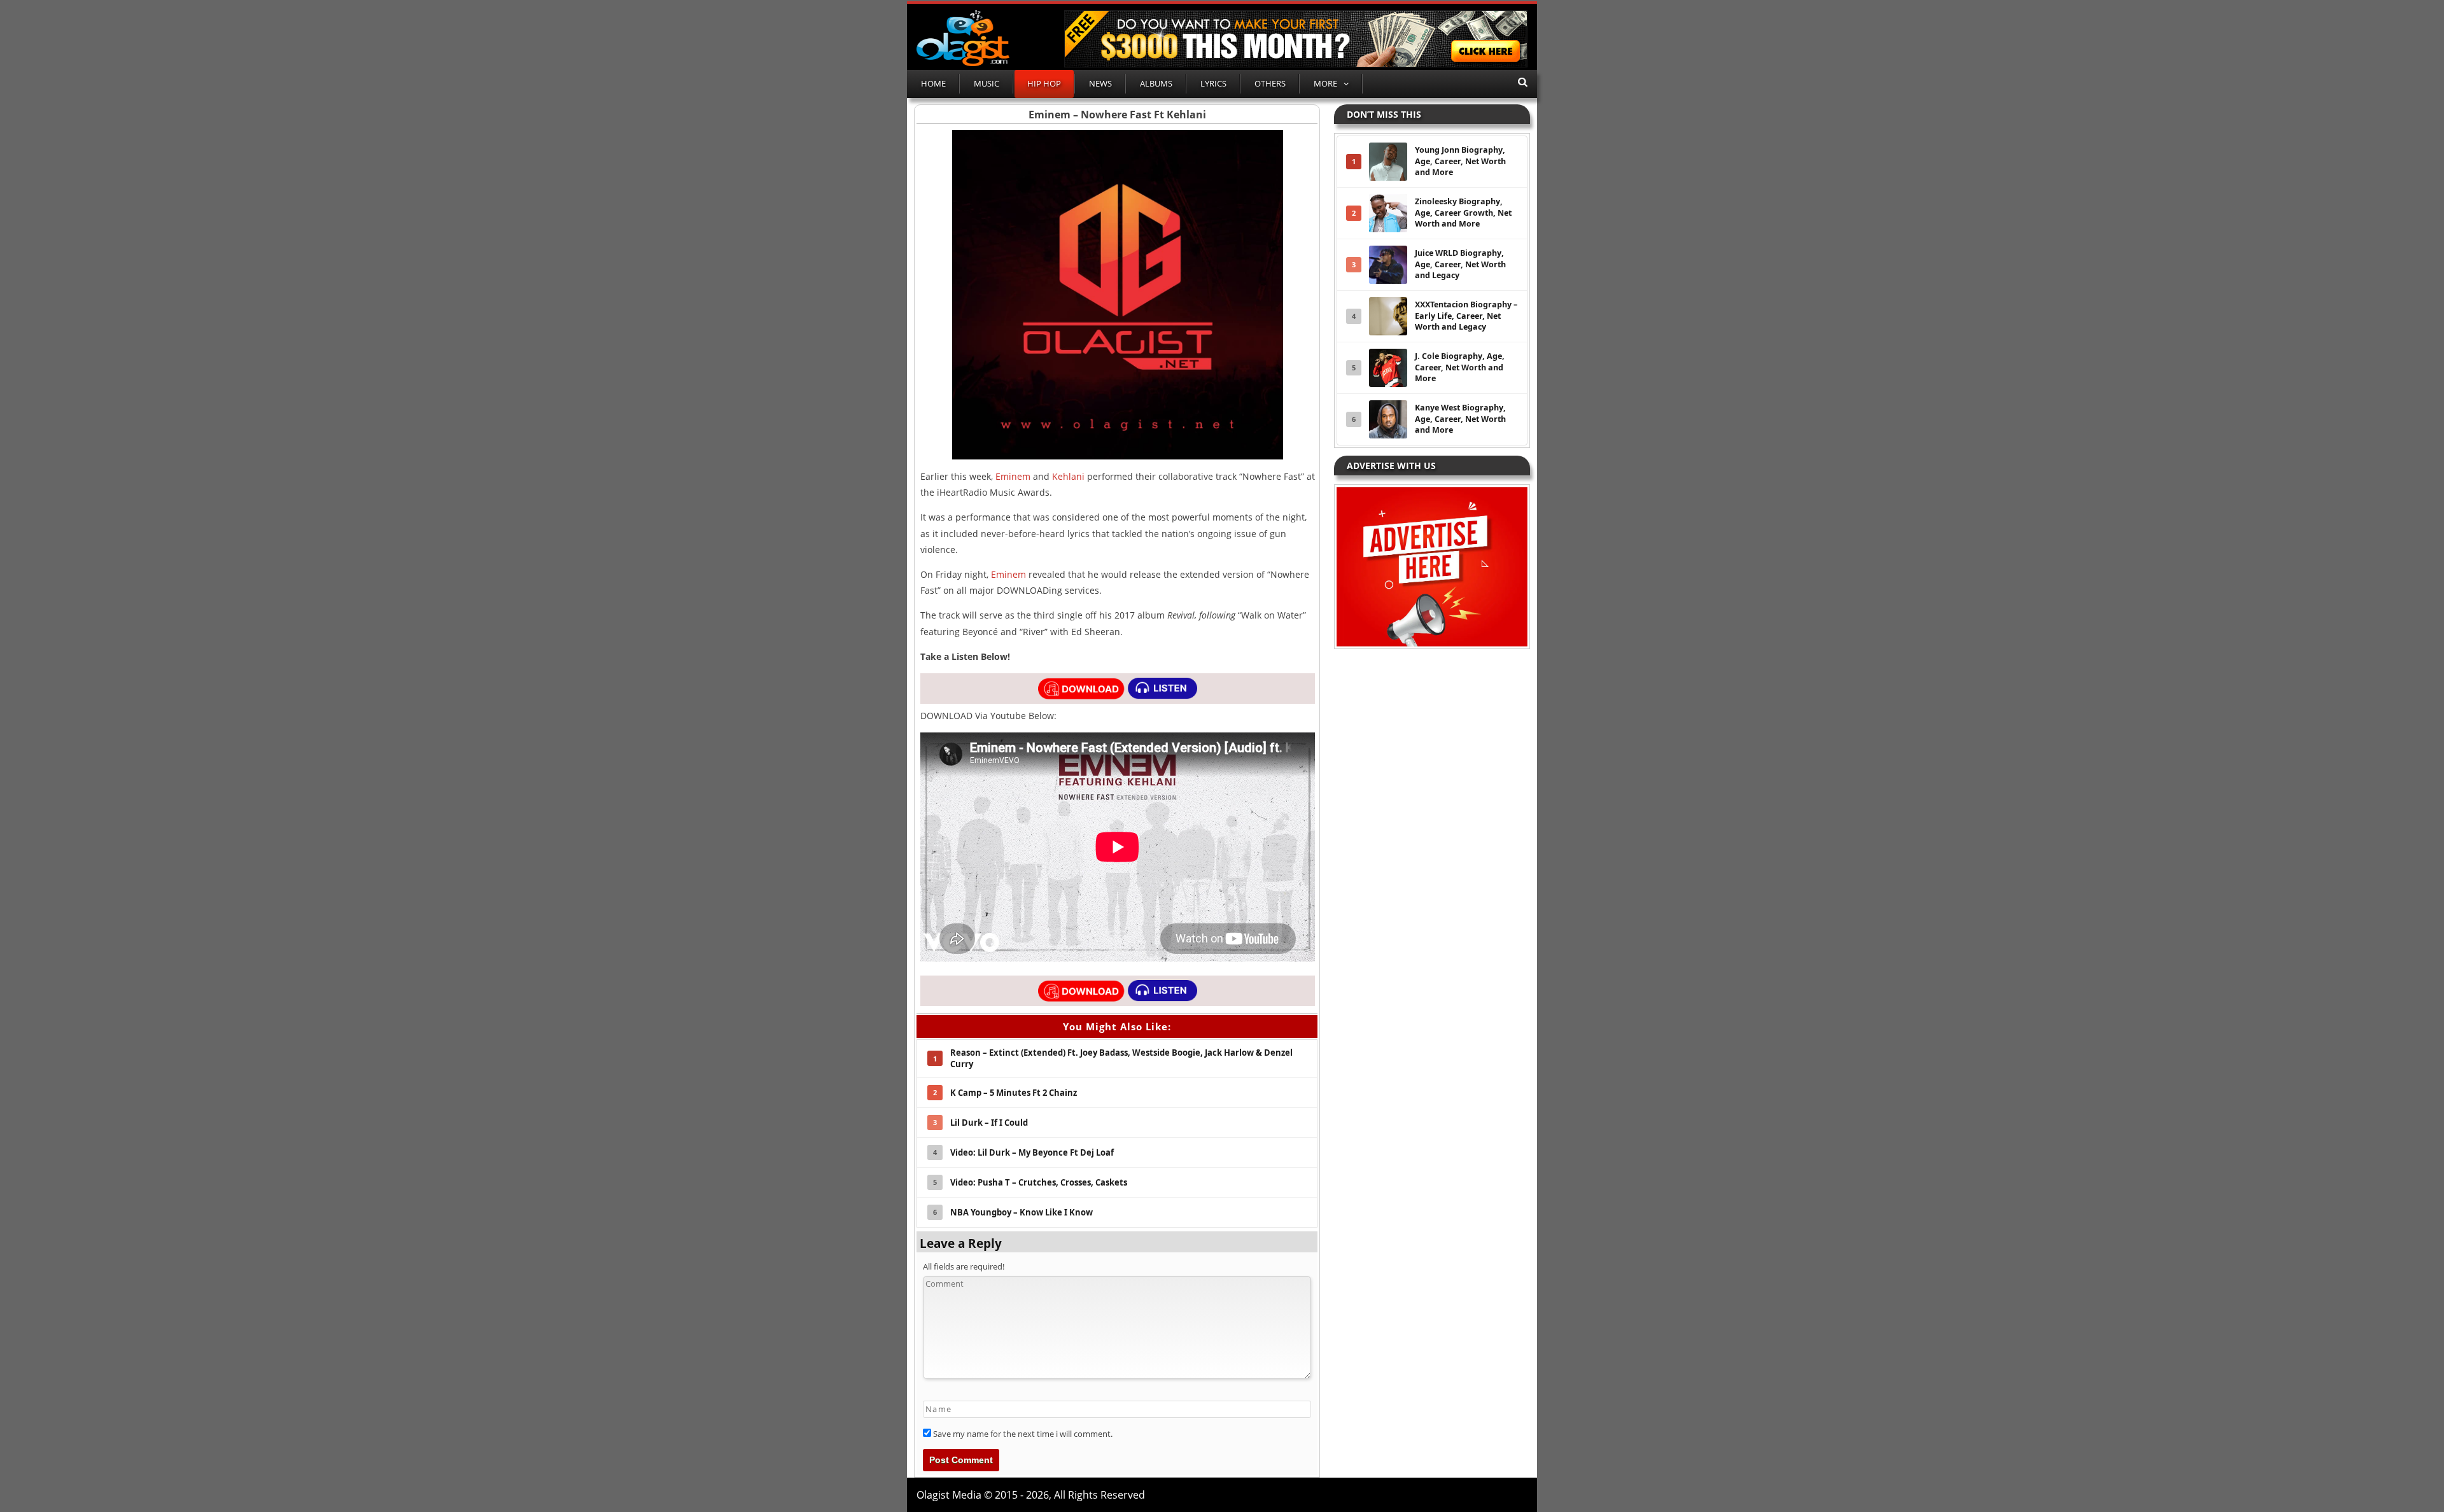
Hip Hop (1044, 83)
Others (1270, 83)
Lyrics (1213, 83)
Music (987, 83)
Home (933, 83)
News (1100, 83)
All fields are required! (964, 1266)
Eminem (1013, 476)
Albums (1156, 83)
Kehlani (1068, 476)
